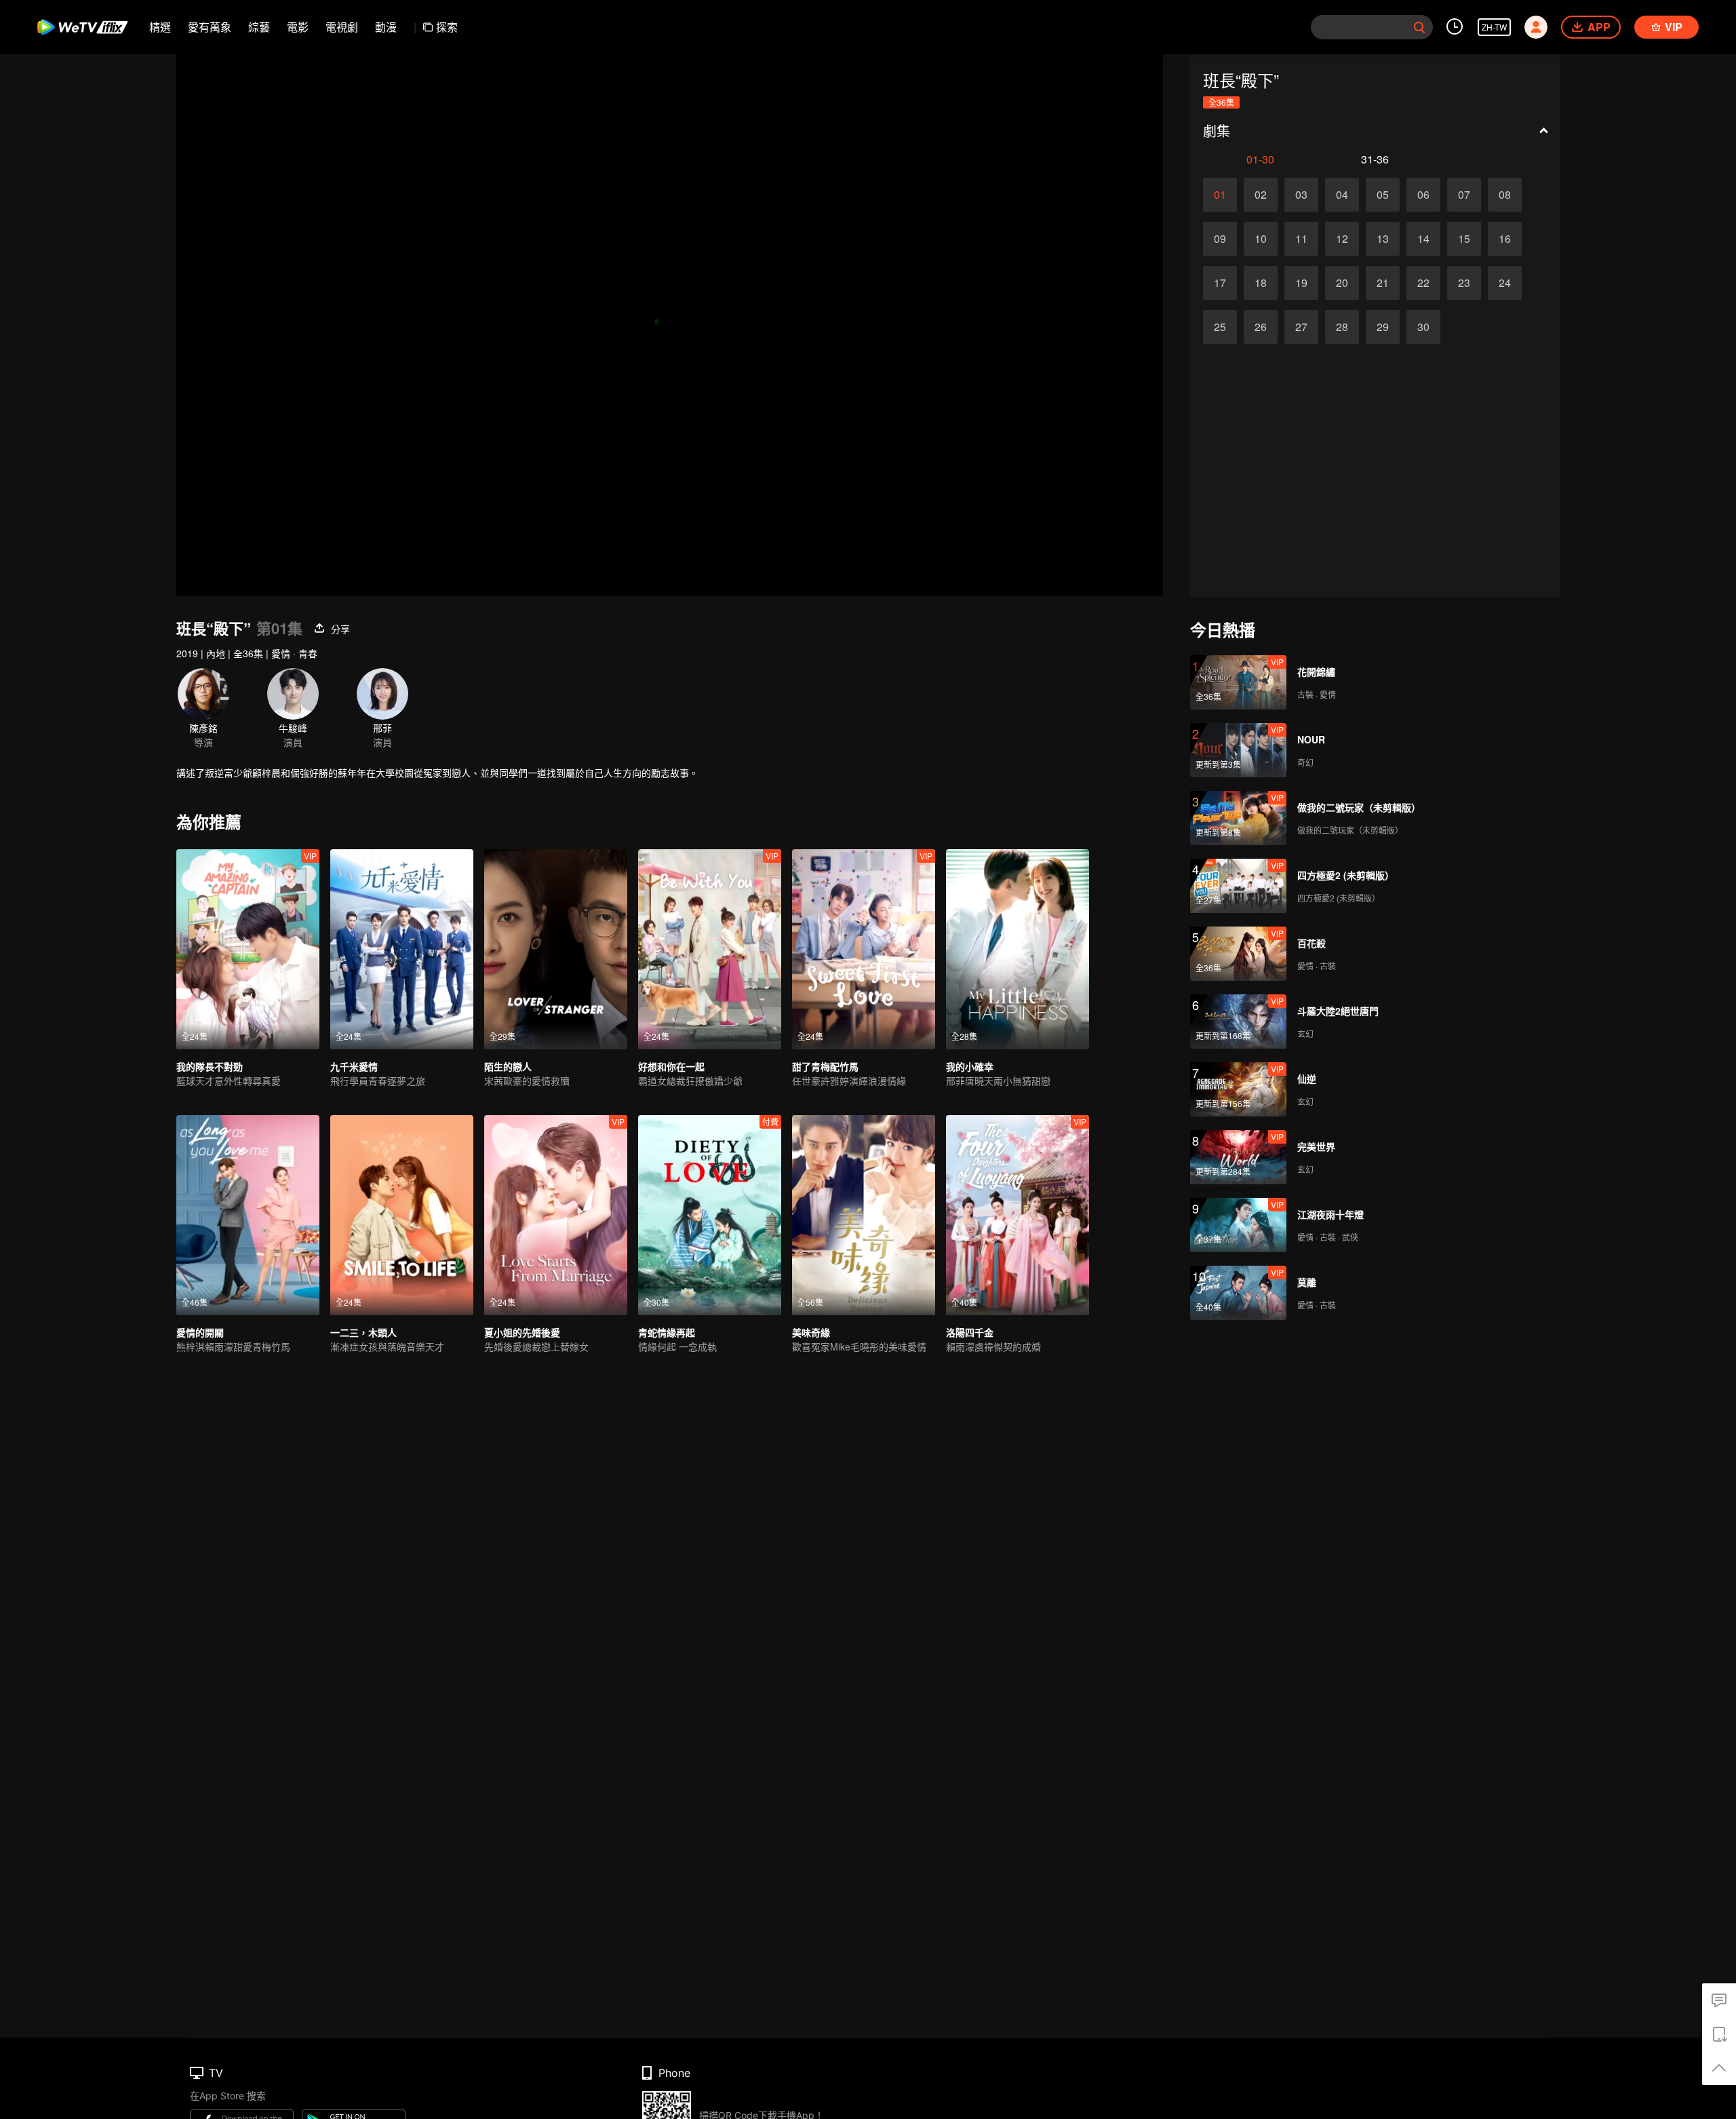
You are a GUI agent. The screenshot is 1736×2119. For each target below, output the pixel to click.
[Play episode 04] (1342, 195)
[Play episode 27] (1301, 327)
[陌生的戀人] (556, 949)
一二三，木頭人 (363, 1332)
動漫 (386, 27)
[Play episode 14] (1423, 239)
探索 (447, 27)
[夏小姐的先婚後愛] (556, 1215)
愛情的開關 (200, 1332)
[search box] (1419, 27)
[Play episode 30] (1423, 327)
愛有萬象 (210, 27)
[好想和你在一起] (710, 949)
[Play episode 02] (1261, 195)
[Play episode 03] (1301, 195)
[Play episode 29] (1383, 327)
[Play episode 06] (1423, 195)
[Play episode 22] (1423, 283)
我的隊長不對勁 (210, 1066)
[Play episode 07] (1464, 195)
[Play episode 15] (1464, 239)
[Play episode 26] (1261, 327)
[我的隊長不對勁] (248, 949)
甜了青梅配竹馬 (825, 1066)
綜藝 (259, 27)
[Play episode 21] (1383, 283)
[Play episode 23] (1464, 283)
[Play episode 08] (1505, 195)
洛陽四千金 (970, 1332)
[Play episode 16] (1505, 239)
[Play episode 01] (1220, 195)
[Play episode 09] (1220, 239)
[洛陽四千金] (1018, 1215)
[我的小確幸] (1018, 949)
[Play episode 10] (1261, 239)
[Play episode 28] (1342, 327)
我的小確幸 (970, 1066)
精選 (160, 27)
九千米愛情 (354, 1066)
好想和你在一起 (671, 1066)
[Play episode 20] (1342, 283)
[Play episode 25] (1220, 327)
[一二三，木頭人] (402, 1215)
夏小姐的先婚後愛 (522, 1332)
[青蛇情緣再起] (710, 1215)
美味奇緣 (811, 1332)
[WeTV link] (83, 27)
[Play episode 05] (1383, 195)
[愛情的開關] (248, 1215)
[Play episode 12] (1342, 239)
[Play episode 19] (1301, 283)
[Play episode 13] (1383, 239)
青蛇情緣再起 (667, 1332)
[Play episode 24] (1505, 283)
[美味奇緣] (864, 1215)
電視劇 (342, 27)
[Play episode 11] (1301, 239)
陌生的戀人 (508, 1066)
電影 (298, 27)
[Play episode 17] (1220, 283)
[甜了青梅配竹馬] (864, 949)
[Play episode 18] (1261, 283)
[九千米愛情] (402, 949)
